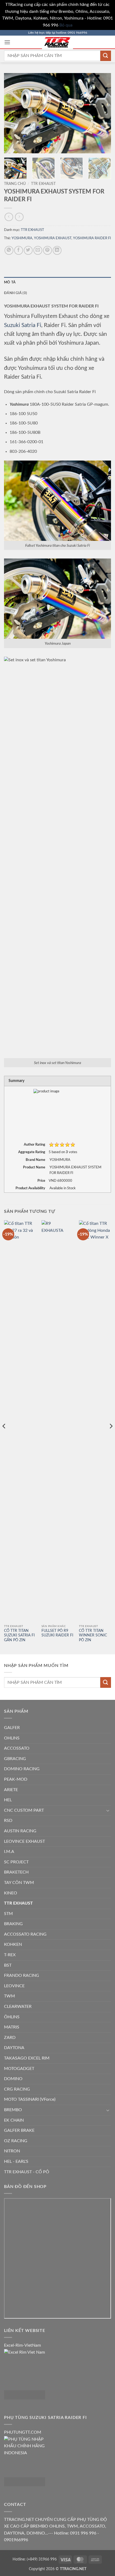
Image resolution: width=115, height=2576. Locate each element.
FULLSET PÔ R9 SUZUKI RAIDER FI (57, 1633)
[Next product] (9, 217)
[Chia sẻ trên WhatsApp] (9, 250)
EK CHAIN (14, 2120)
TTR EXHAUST (43, 184)
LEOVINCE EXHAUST (24, 1841)
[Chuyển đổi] (108, 1810)
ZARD (10, 2038)
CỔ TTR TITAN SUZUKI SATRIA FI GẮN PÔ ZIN (19, 1635)
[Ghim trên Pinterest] (47, 250)
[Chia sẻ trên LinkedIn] (57, 250)
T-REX (10, 1955)
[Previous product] (19, 217)
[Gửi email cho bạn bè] (38, 250)
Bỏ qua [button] (66, 25)
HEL (8, 1800)
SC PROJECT (16, 1862)
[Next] (102, 113)
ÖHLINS (12, 2017)
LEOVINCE (14, 1986)
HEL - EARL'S (16, 2161)
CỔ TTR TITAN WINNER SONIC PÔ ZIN (93, 1635)
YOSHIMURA (22, 238)
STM (8, 1914)
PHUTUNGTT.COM (23, 2432)
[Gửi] (106, 56)
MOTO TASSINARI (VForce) (30, 2099)
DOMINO (13, 2079)
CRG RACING (17, 2089)
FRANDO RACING (22, 1975)
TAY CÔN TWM (19, 1883)
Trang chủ (15, 184)
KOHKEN (13, 1944)
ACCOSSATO (17, 1748)
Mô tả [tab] (10, 282)
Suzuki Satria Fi (23, 325)
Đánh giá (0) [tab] (16, 293)
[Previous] (13, 113)
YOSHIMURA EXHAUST (53, 238)
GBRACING (15, 1759)
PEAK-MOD (16, 1779)
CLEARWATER (18, 2007)
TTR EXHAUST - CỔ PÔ (27, 2172)
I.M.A (9, 1852)
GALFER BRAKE (19, 2130)
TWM (9, 1996)
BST (8, 1965)
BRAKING (13, 1924)
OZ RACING (16, 2141)
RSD (8, 1821)
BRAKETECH (16, 1872)
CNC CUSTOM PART (24, 1810)
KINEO (11, 1893)
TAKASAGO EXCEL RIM (27, 2058)
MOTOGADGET (19, 2069)
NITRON (12, 2151)
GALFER (12, 1728)
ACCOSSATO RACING (25, 1934)
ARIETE (11, 1790)
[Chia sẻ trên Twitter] (28, 250)
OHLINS (12, 1738)
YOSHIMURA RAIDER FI (92, 238)
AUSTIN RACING (20, 1831)
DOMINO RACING (22, 1769)
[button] (7, 42)
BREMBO (13, 2110)
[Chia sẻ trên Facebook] (19, 250)
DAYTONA (14, 2048)
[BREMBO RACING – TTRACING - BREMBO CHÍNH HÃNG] (57, 42)
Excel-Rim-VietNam (22, 2345)
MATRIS (12, 2027)
